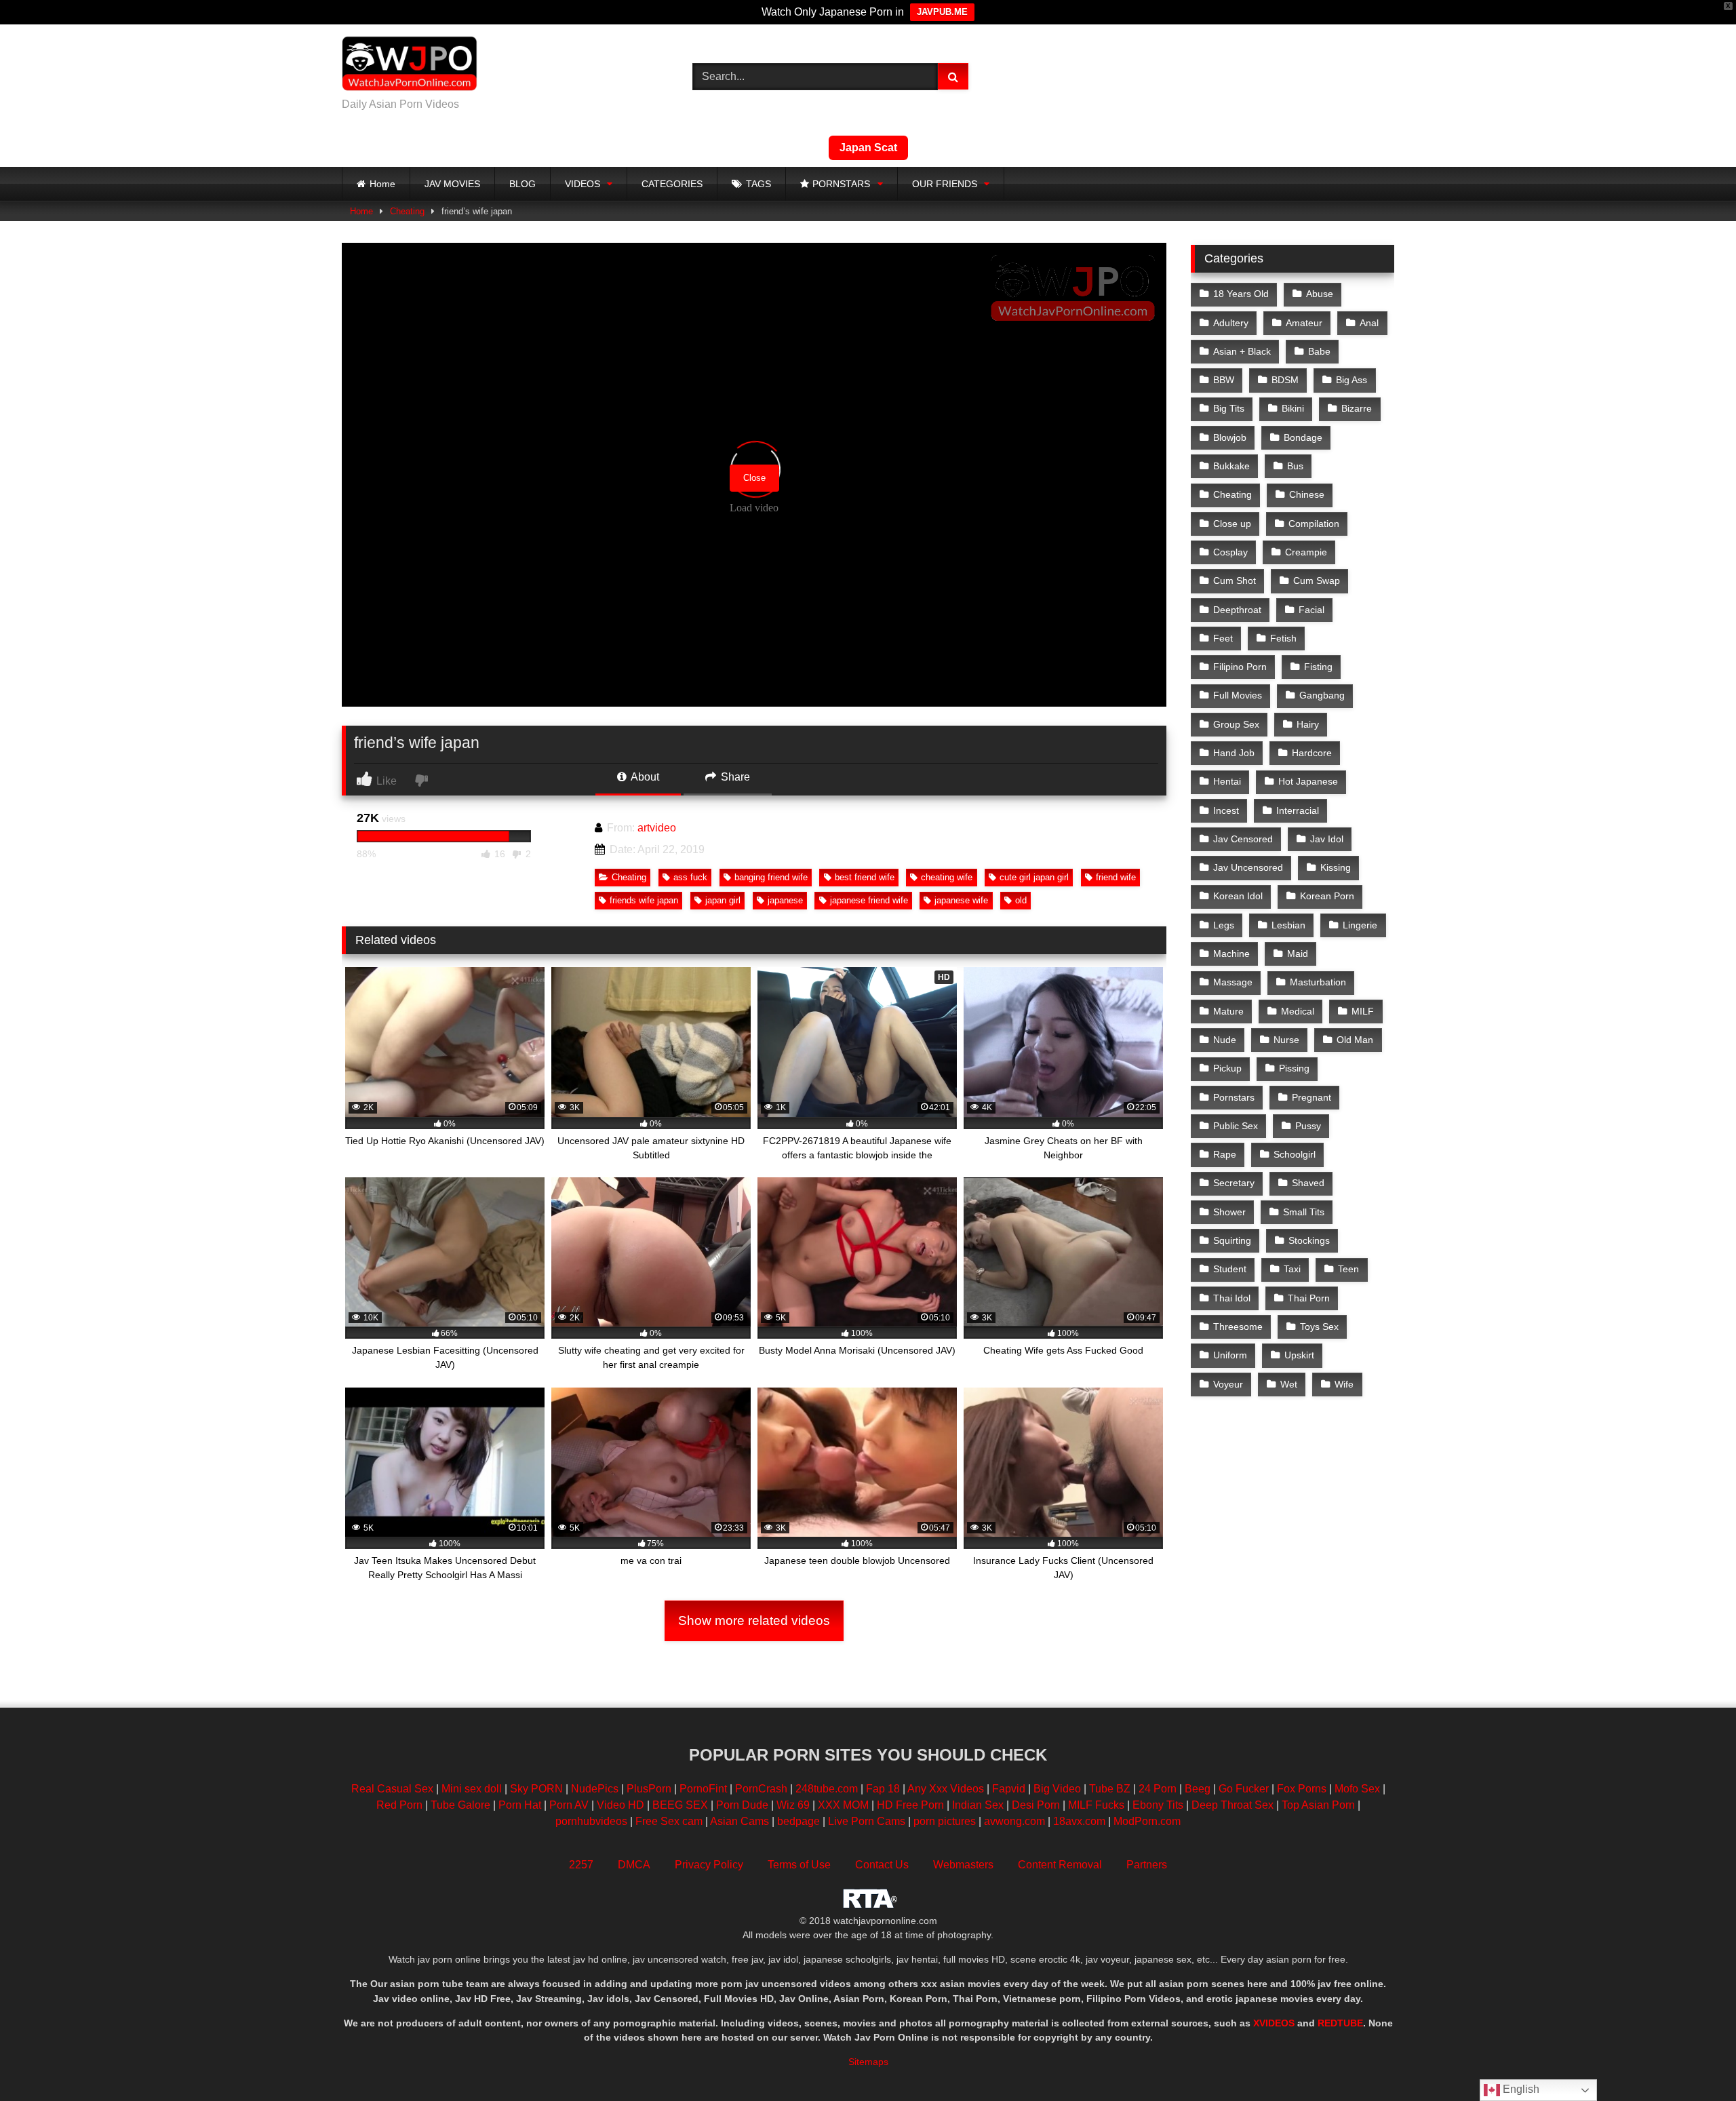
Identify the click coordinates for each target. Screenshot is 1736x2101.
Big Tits (1229, 408)
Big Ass (1352, 380)
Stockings (1309, 1240)
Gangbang (1322, 695)
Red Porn (399, 1805)
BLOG (522, 184)
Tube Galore (460, 1805)
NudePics (595, 1789)
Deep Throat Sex (1232, 1805)
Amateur (1304, 323)
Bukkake (1231, 466)
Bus (1295, 466)
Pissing (1294, 1068)
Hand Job (1234, 753)
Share (734, 777)
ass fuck (690, 877)
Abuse (1320, 294)
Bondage (1303, 437)
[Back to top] (1694, 2061)
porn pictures (945, 1821)
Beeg (1198, 1789)
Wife (1344, 1384)
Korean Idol (1238, 896)
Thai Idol (1232, 1298)
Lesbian (1288, 925)
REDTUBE (1340, 2023)
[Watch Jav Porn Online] (410, 66)
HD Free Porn (910, 1805)
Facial (1311, 610)
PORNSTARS (841, 184)
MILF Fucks (1096, 1805)
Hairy (1308, 724)
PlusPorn (649, 1789)
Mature (1228, 1011)
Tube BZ (1110, 1789)
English (1520, 2089)
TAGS (758, 184)
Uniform (1230, 1355)
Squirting (1232, 1240)
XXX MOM (843, 1805)
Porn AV (569, 1805)
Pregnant (1311, 1097)
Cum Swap (1317, 581)
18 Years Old (1241, 294)
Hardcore (1312, 753)
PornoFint (703, 1789)
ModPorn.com (1147, 1821)
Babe (1319, 351)
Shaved (1308, 1183)
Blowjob (1230, 437)
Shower (1229, 1212)
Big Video (1057, 1789)
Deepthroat (1237, 610)
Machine (1231, 954)
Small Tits (1304, 1212)
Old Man (1355, 1040)
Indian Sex (978, 1805)
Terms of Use (799, 1865)
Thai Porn (1309, 1298)
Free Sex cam (669, 1821)
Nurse (1286, 1040)
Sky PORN (536, 1789)
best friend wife (865, 877)
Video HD (620, 1805)
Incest (1226, 810)
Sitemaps (868, 2062)
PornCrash (761, 1789)
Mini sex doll (472, 1789)
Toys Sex (1319, 1327)
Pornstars (1234, 1097)
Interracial (1298, 810)
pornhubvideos (593, 1821)
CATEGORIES (672, 184)
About (644, 777)
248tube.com (827, 1789)
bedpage (800, 1821)
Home (382, 184)
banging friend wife (771, 877)
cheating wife (947, 877)
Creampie (1306, 552)
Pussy (1308, 1126)
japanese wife (961, 900)
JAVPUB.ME (942, 12)
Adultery (1231, 323)
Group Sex (1236, 724)
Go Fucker (1244, 1789)
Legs (1224, 925)
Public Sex (1236, 1126)
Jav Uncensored (1248, 867)
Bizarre (1357, 408)
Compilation (1314, 524)
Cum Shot (1235, 581)
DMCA (634, 1865)
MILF (1363, 1011)
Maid (1298, 954)
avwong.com (1016, 1821)
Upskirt (1299, 1355)
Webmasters (963, 1865)
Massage (1233, 982)
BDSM (1285, 380)
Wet (1289, 1384)
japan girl (723, 900)
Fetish (1283, 638)
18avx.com (1081, 1821)
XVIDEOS (1274, 2023)
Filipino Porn (1240, 667)
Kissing (1336, 867)
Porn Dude (742, 1805)
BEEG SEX (680, 1805)
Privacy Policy (709, 1865)
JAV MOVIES (452, 184)
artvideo (657, 828)
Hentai (1227, 781)
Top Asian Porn (1318, 1805)
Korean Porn (1327, 896)
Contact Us (882, 1865)
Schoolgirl (1295, 1154)
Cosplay (1230, 552)
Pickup (1227, 1068)
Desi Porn (1036, 1805)
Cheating (407, 211)
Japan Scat (868, 148)
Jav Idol (1327, 839)
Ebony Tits (1158, 1805)
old (1021, 900)
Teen (1348, 1269)
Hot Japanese (1308, 781)
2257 (581, 1865)
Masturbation (1318, 982)
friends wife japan (644, 900)
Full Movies (1238, 695)
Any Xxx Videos (946, 1789)
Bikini (1293, 408)
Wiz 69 (793, 1805)
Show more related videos (754, 1621)
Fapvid (1009, 1789)
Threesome (1238, 1327)
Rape (1225, 1154)
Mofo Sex (1357, 1789)
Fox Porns (1302, 1789)
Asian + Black (1242, 351)
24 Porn (1158, 1789)
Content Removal (1060, 1865)
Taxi (1292, 1269)
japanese (785, 900)
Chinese (1307, 494)
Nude (1225, 1040)
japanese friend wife (869, 900)
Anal (1369, 323)
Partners (1147, 1865)
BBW (1224, 380)
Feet (1223, 638)
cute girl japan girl (1034, 877)
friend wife (1116, 877)
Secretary (1234, 1183)
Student (1230, 1269)
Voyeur (1228, 1384)
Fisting (1318, 667)
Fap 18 (883, 1789)
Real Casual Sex (392, 1789)
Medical (1298, 1011)
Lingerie (1360, 925)
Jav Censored (1243, 839)
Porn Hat (520, 1805)
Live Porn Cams (867, 1821)
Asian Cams (739, 1821)
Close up (1232, 524)
